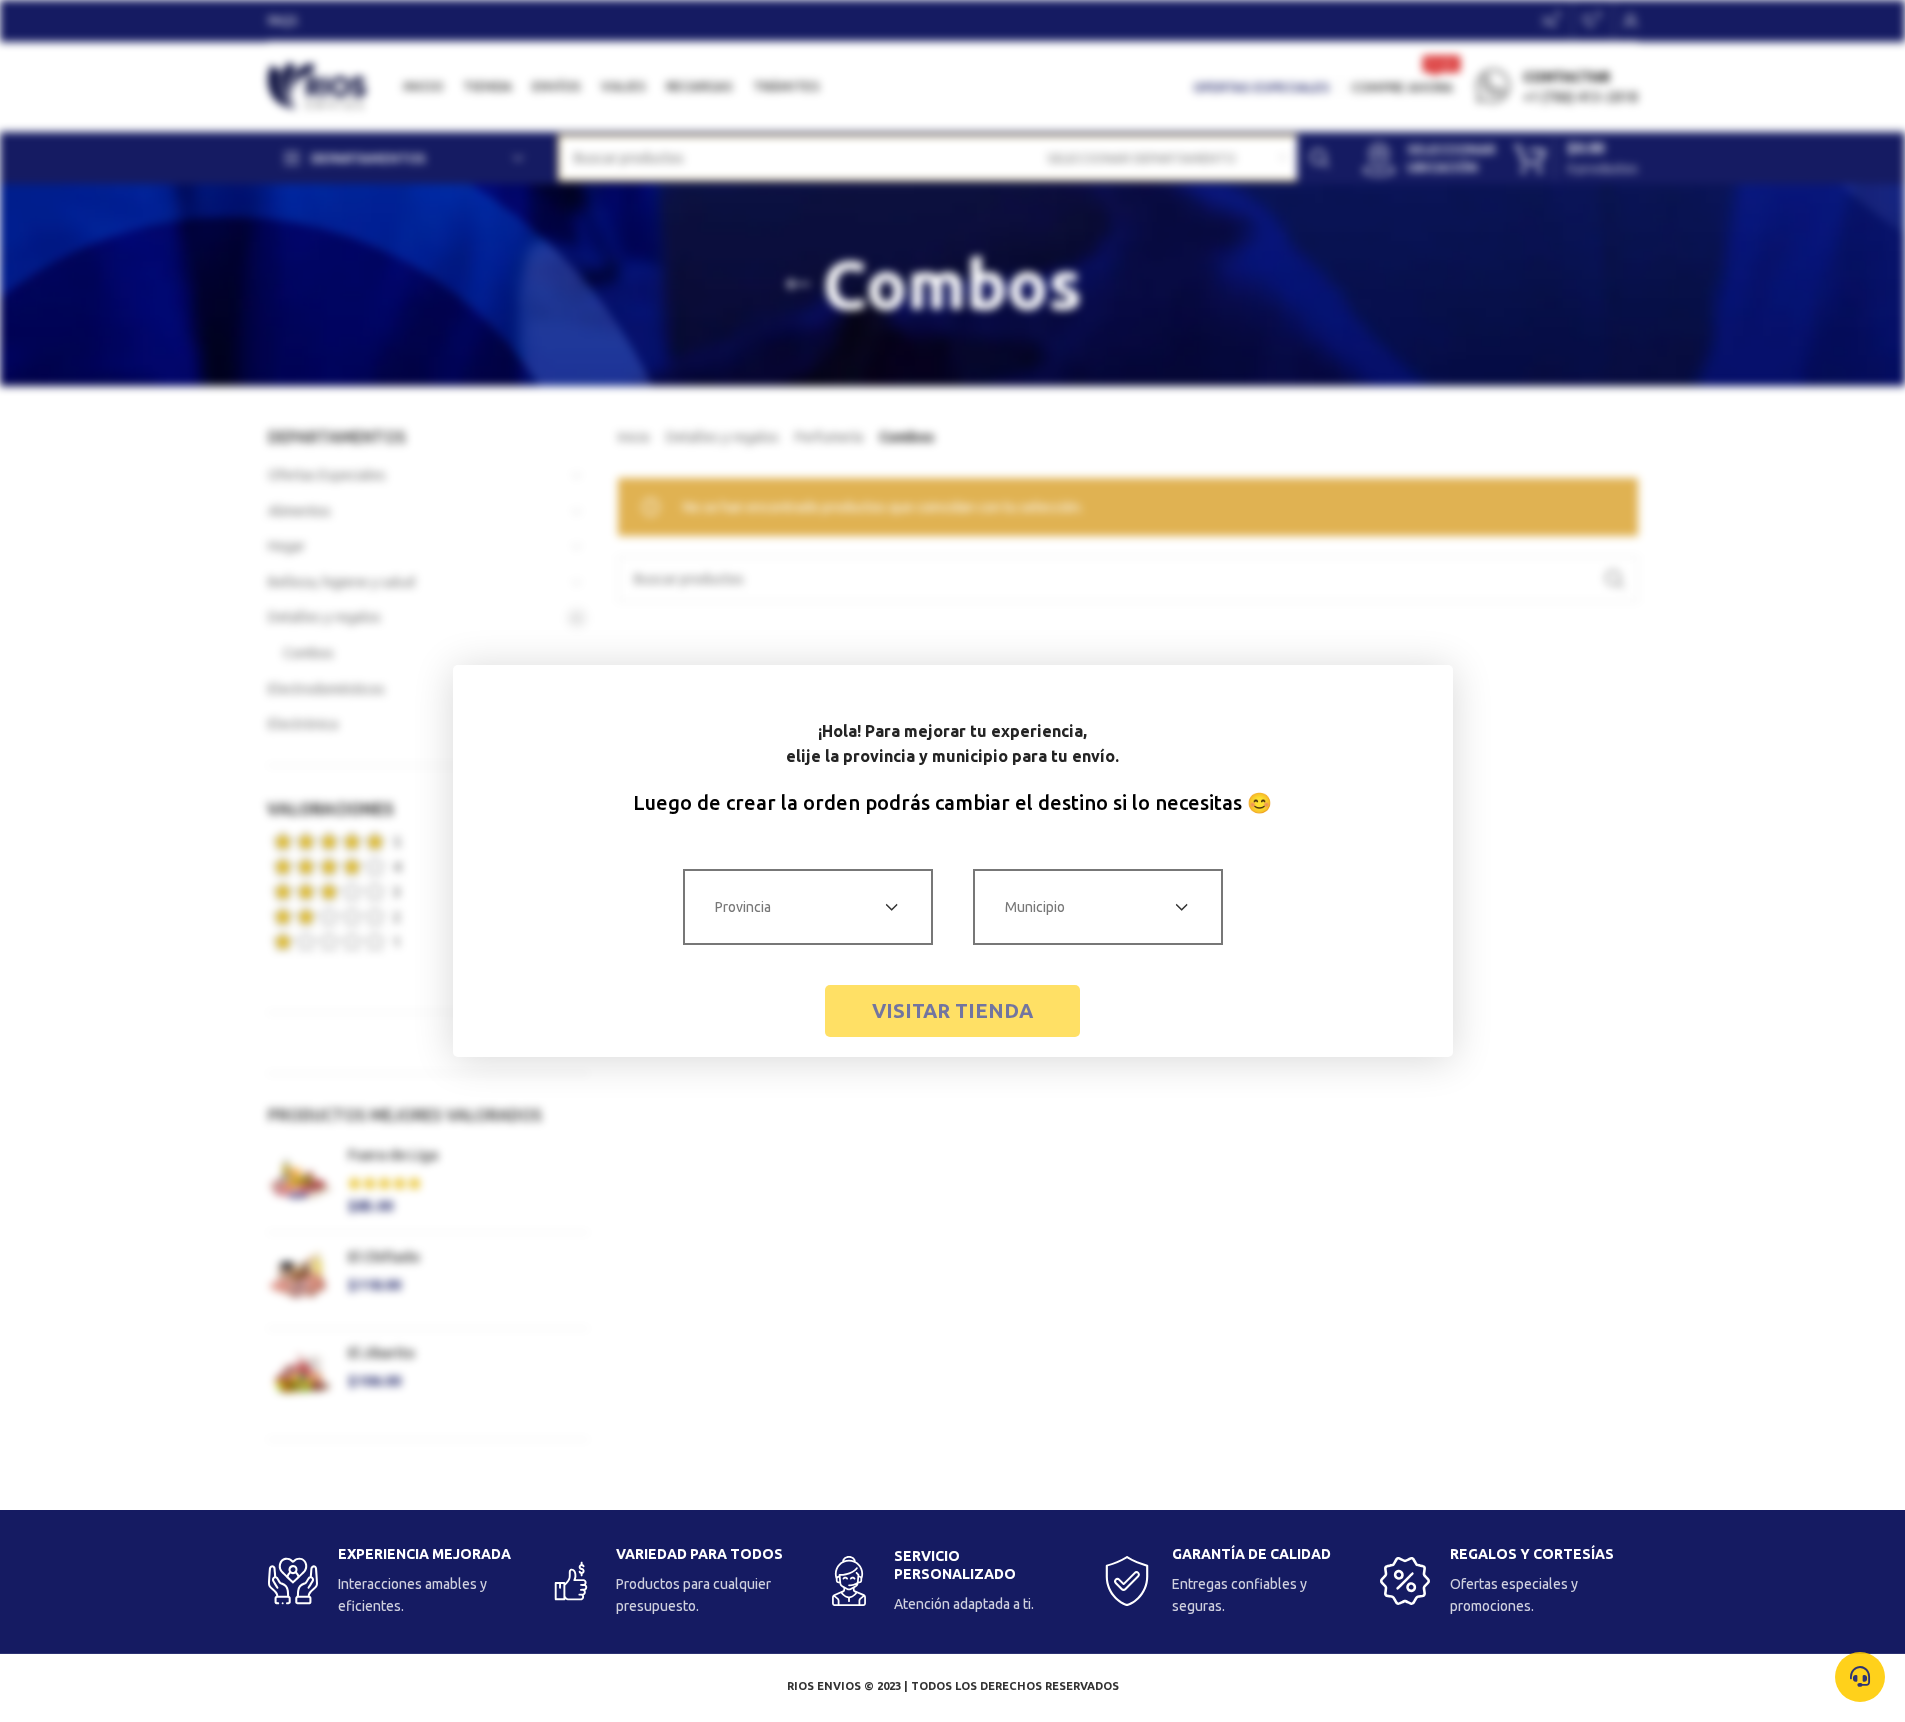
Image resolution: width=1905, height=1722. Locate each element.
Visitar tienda (952, 1010)
